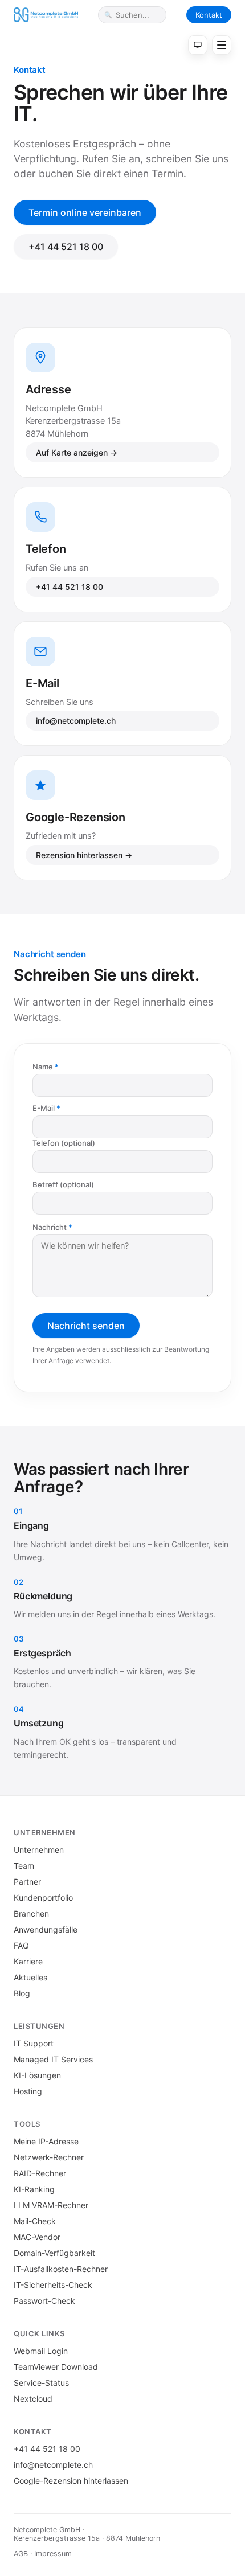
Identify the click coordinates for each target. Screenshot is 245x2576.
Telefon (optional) (64, 1143)
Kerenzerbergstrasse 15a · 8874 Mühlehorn (87, 2538)
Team (24, 1866)
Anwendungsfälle (46, 1929)
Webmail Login (41, 2351)
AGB (21, 2554)
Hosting (28, 2091)
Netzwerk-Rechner (49, 2157)
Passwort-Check (44, 2301)
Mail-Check (35, 2221)
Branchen (31, 1913)
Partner (27, 1882)
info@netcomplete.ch (76, 721)
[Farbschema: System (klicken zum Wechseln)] (198, 45)
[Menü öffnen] (222, 45)
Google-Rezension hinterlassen (71, 2481)
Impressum (53, 2554)
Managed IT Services (53, 2059)
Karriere (28, 1961)
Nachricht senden (86, 1326)
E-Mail (44, 1108)
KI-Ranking (34, 2189)
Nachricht (50, 1227)
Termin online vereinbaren (85, 212)
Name (43, 1067)
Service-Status (41, 2383)
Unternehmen (39, 1850)
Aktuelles (30, 1977)
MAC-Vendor (37, 2237)
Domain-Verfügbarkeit (54, 2253)
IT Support (34, 2043)
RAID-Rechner (40, 2173)
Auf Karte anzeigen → (77, 452)
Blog (22, 1993)
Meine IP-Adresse (46, 2141)
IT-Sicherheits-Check (53, 2285)
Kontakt (209, 15)
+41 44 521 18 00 (66, 247)
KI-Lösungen (37, 2075)
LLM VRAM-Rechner (51, 2205)
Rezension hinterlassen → (84, 855)
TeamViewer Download (56, 2367)
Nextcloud (33, 2399)
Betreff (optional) (63, 1184)
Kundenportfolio (43, 1898)
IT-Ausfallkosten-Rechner (61, 2269)
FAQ (21, 1945)
